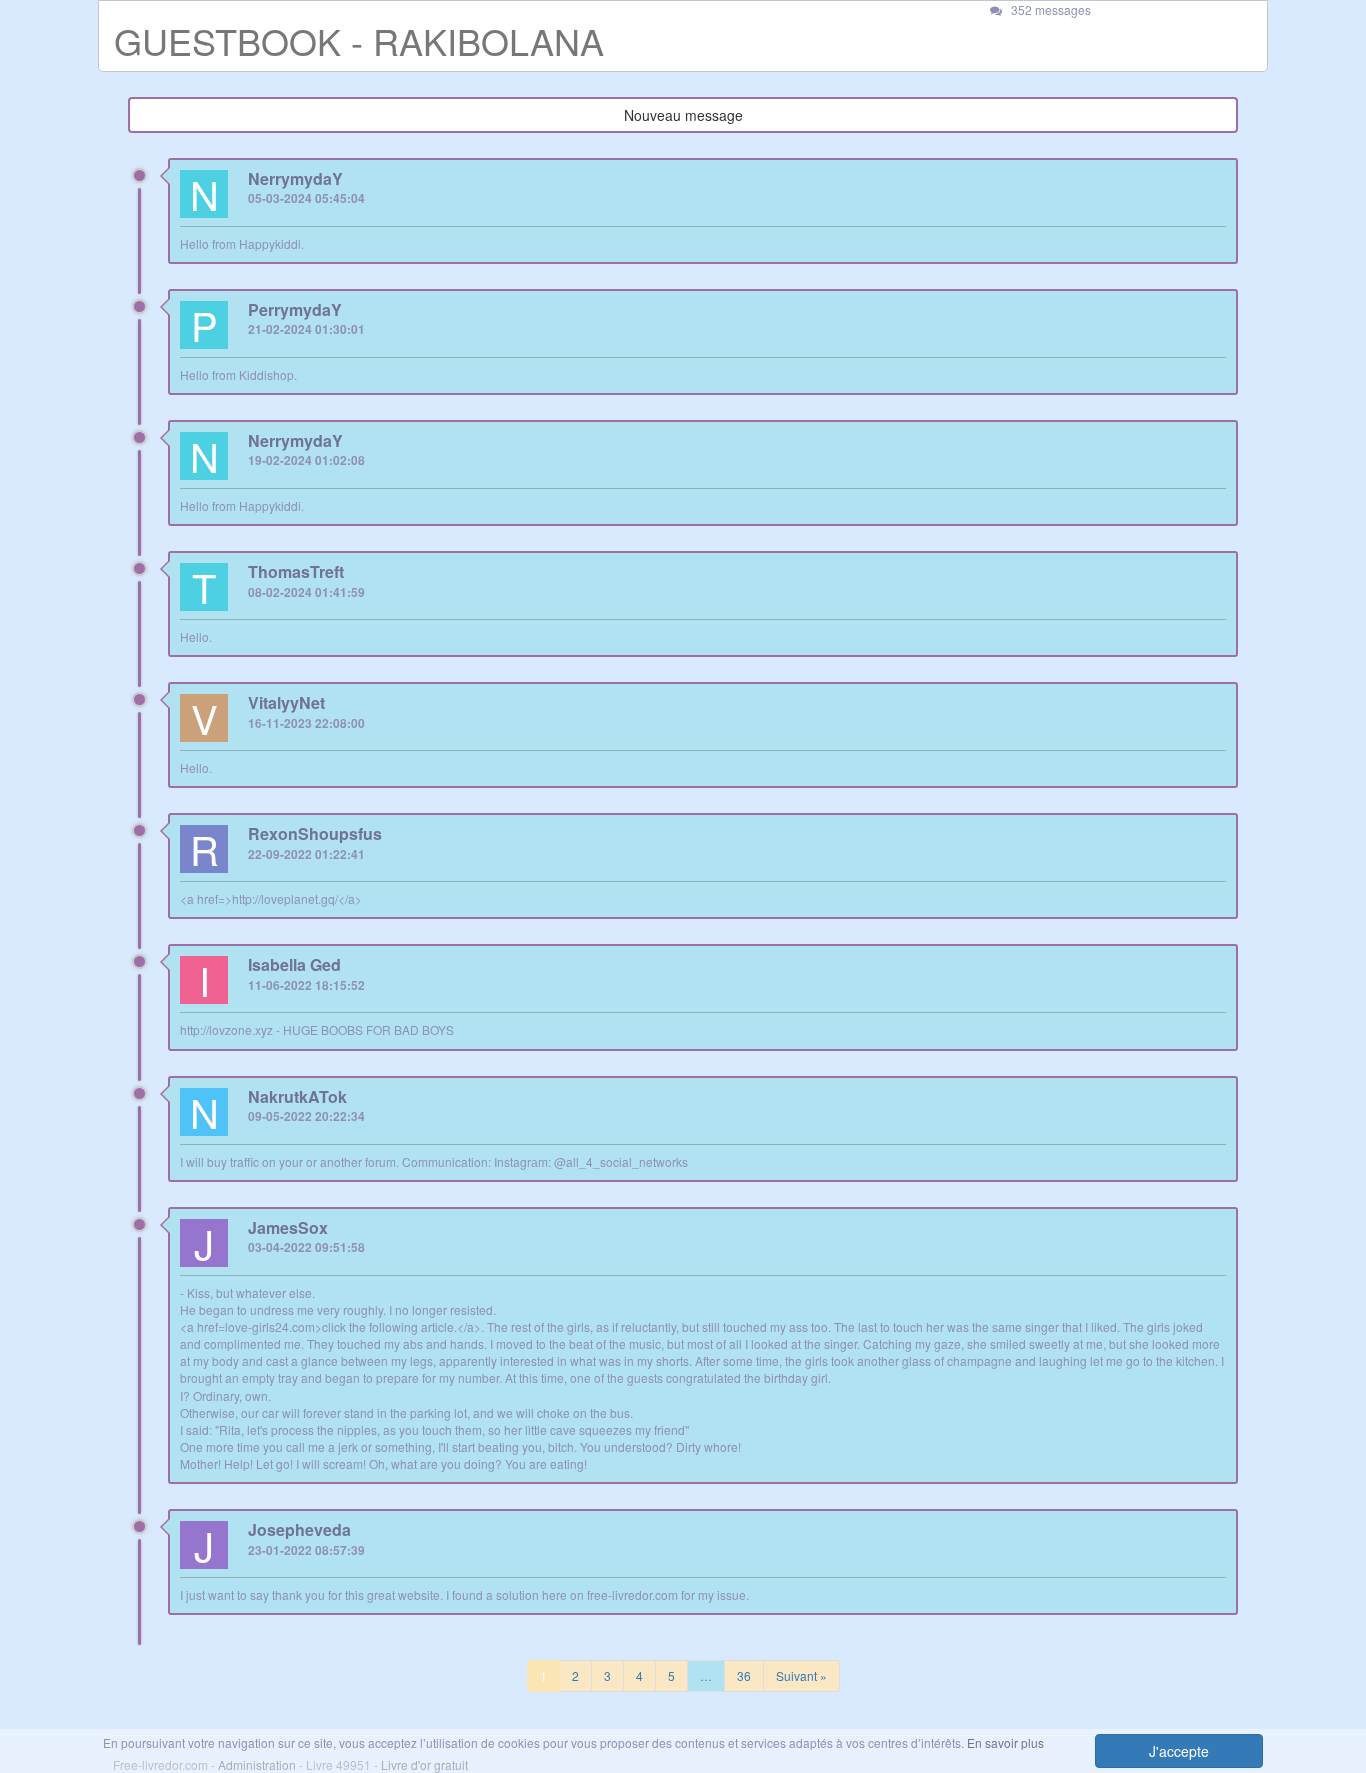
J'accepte (1179, 1751)
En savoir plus (1005, 1742)
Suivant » (801, 1675)
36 (744, 1675)
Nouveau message (683, 115)
